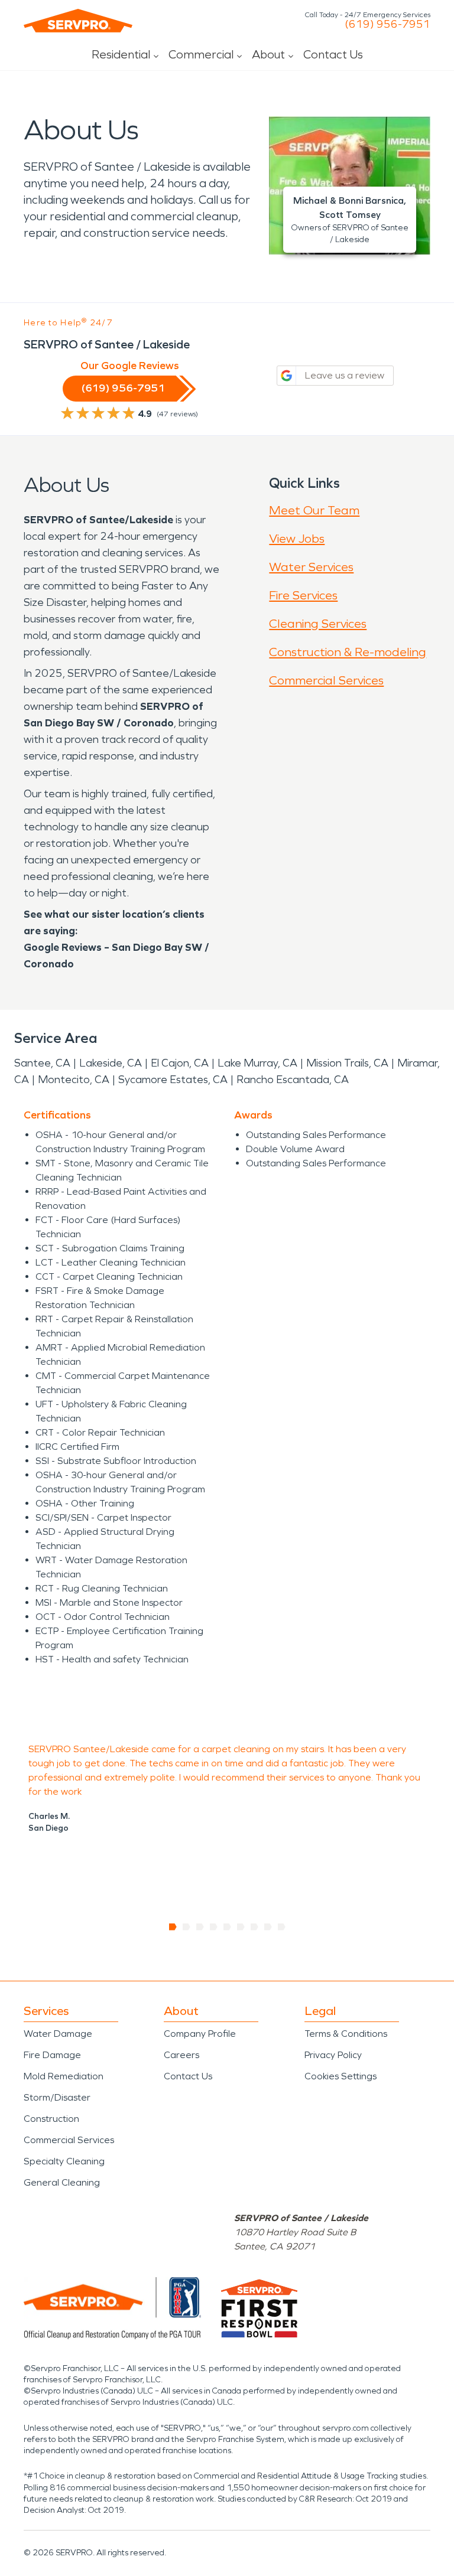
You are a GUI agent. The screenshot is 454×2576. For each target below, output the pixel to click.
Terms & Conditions (346, 2034)
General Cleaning (62, 2182)
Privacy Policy (333, 2055)
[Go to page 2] (187, 1927)
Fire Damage (52, 2055)
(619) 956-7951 (387, 24)
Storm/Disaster (57, 2097)
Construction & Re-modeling (348, 652)
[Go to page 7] (254, 1927)
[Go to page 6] (241, 1927)
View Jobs (297, 539)
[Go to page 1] (173, 1927)
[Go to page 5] (227, 1927)
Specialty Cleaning (64, 2161)
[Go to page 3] (200, 1927)
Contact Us (333, 54)
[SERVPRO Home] (78, 21)
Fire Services (303, 595)
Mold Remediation (64, 2076)
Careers (181, 2055)
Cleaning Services (318, 624)
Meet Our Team (314, 510)
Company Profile (200, 2034)
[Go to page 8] (268, 1927)
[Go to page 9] (282, 1927)
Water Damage (58, 2034)
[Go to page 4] (214, 1927)
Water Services (311, 567)
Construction (51, 2119)
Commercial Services (326, 680)
